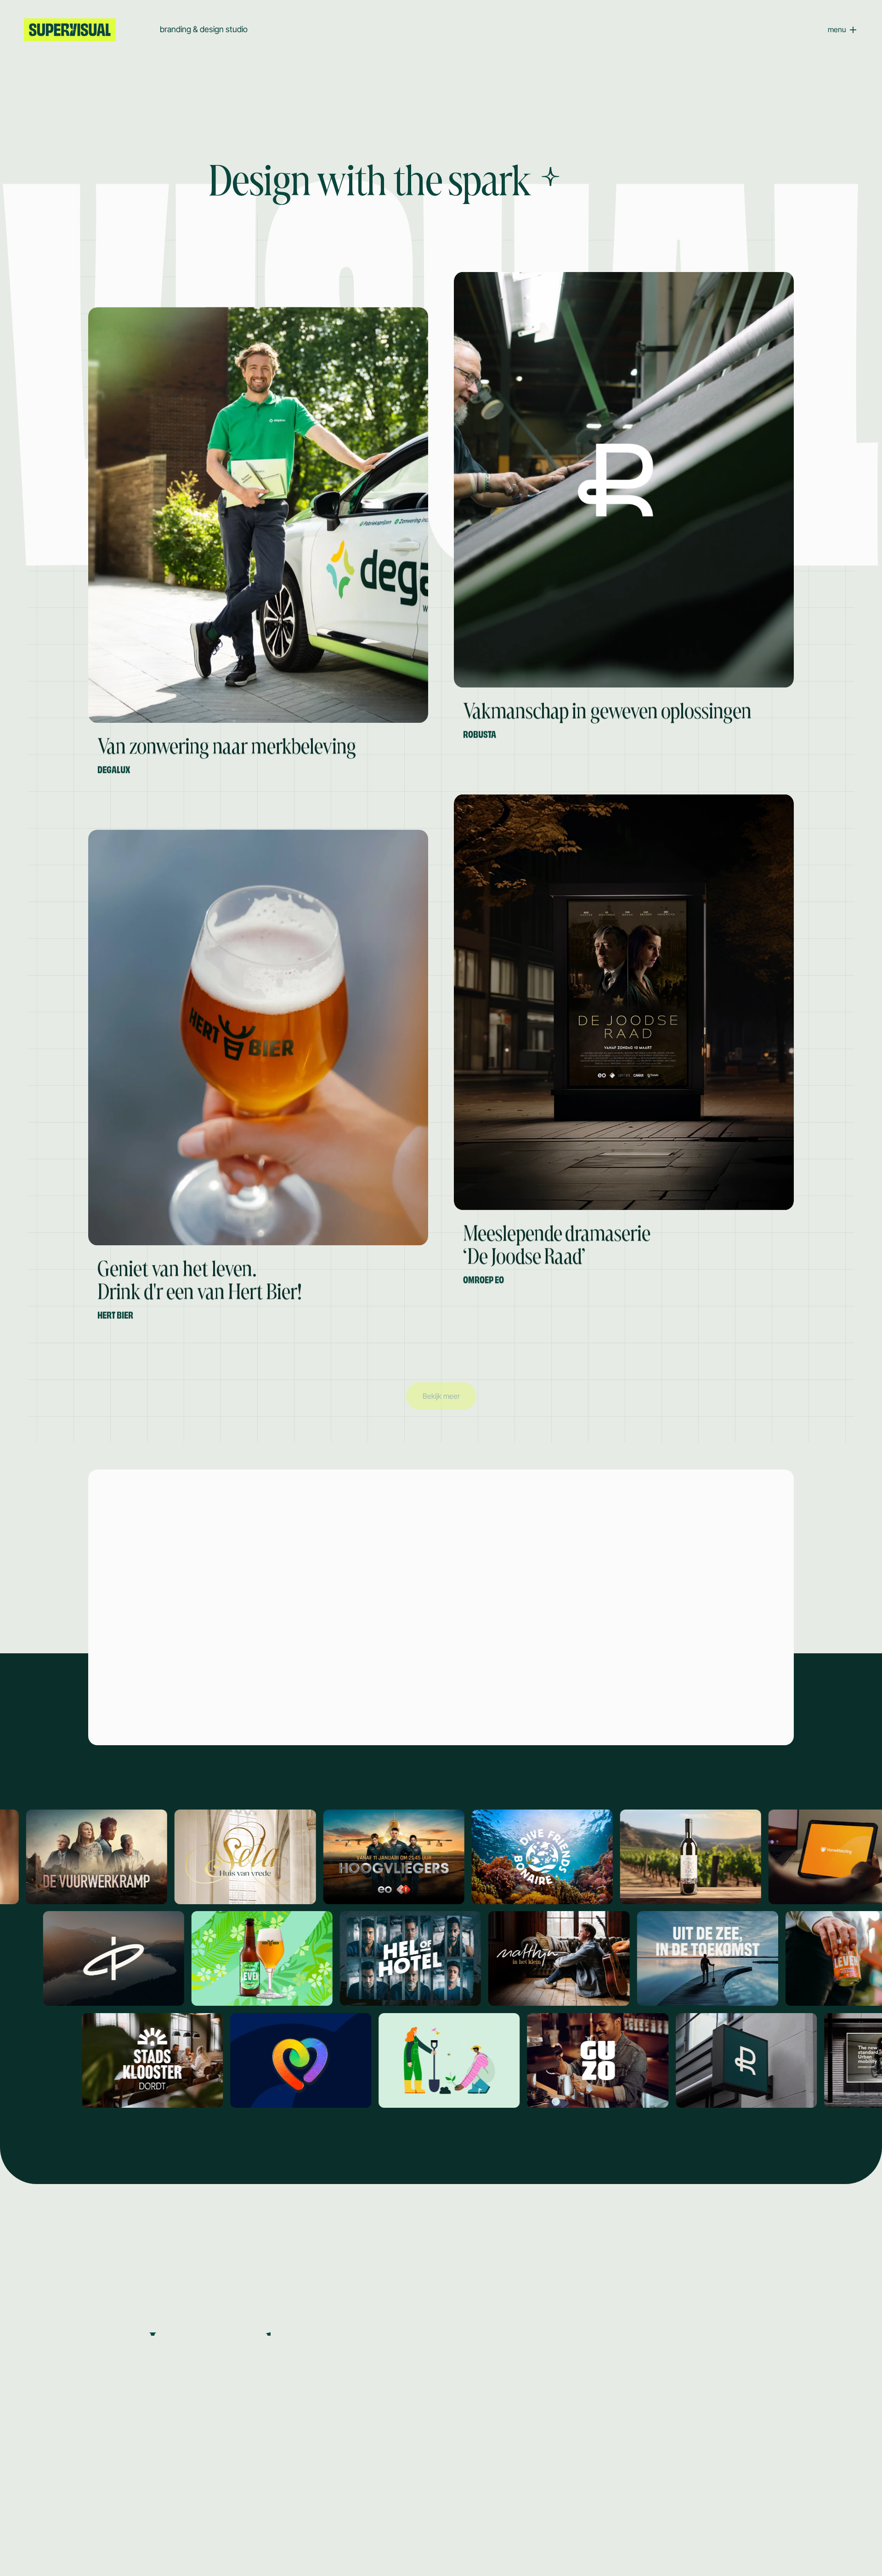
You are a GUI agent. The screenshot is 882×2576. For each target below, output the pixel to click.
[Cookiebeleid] (45, 2539)
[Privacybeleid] (185, 2539)
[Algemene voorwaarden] (115, 2539)
